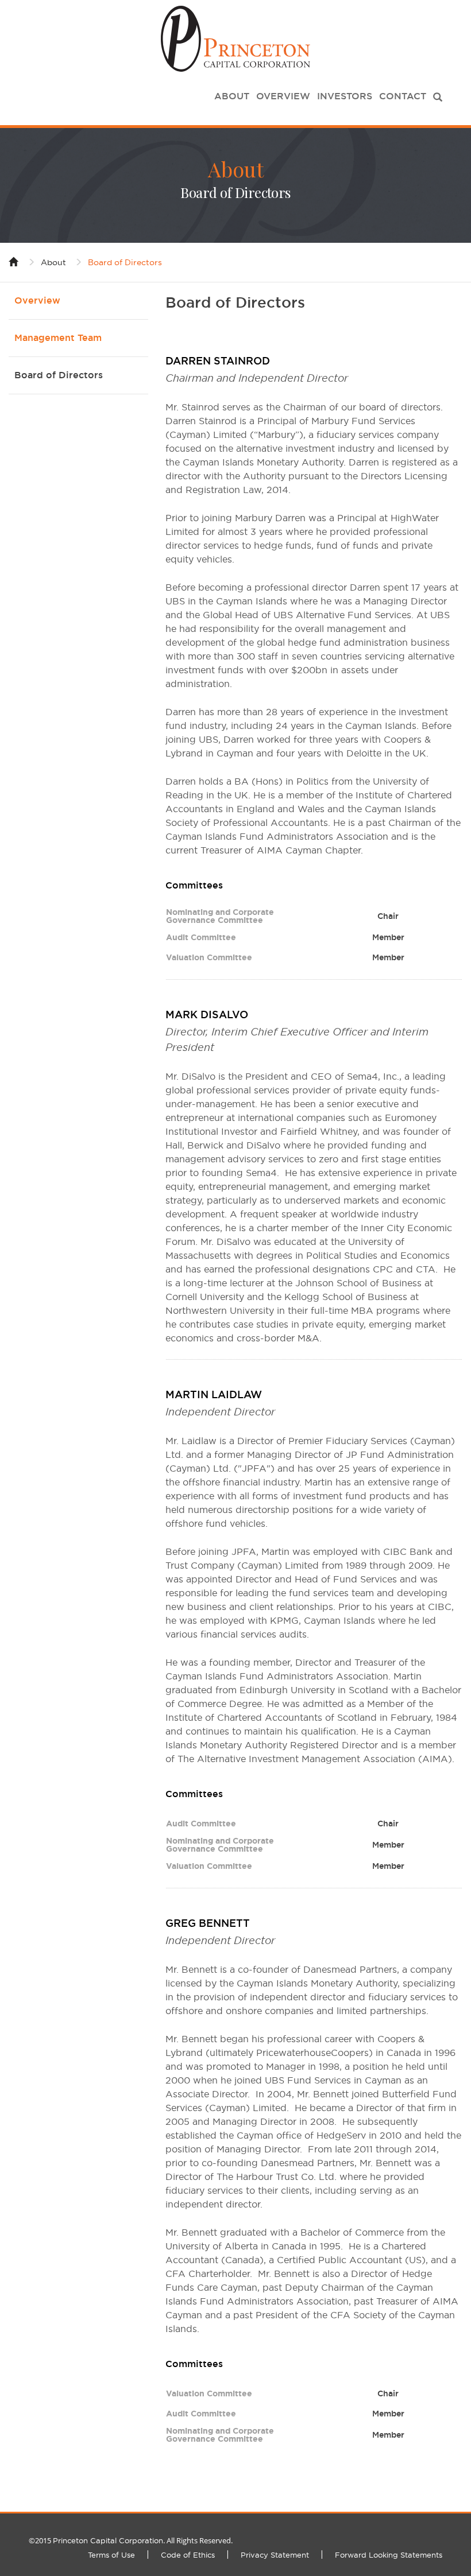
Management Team (58, 338)
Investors (345, 96)
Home (14, 261)
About (232, 96)
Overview (283, 96)
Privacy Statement (275, 2555)
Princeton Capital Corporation (108, 2540)
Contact (403, 96)
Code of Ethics (188, 2555)
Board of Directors (125, 262)
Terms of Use (111, 2555)
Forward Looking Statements (389, 2555)
